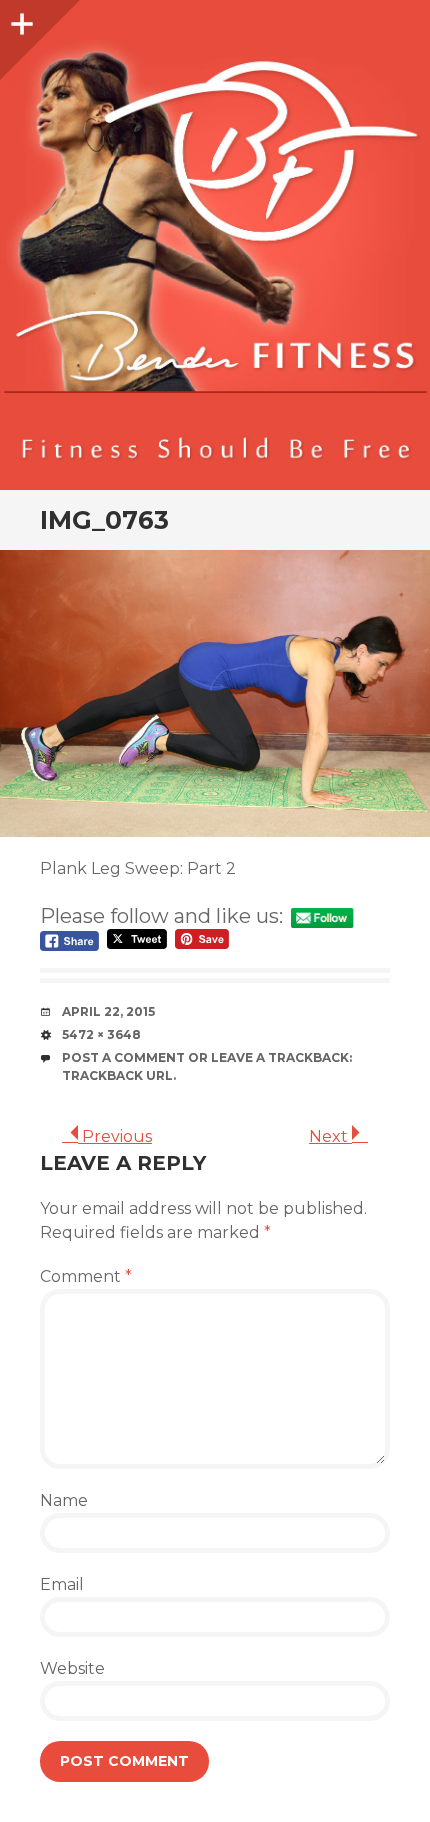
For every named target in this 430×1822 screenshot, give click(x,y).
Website (72, 1668)
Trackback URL (117, 1075)
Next (330, 1136)
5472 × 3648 (101, 1034)
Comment (86, 1276)
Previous (115, 1136)
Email (62, 1584)
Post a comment (123, 1057)
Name (64, 1500)
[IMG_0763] (215, 693)
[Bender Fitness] (215, 255)
